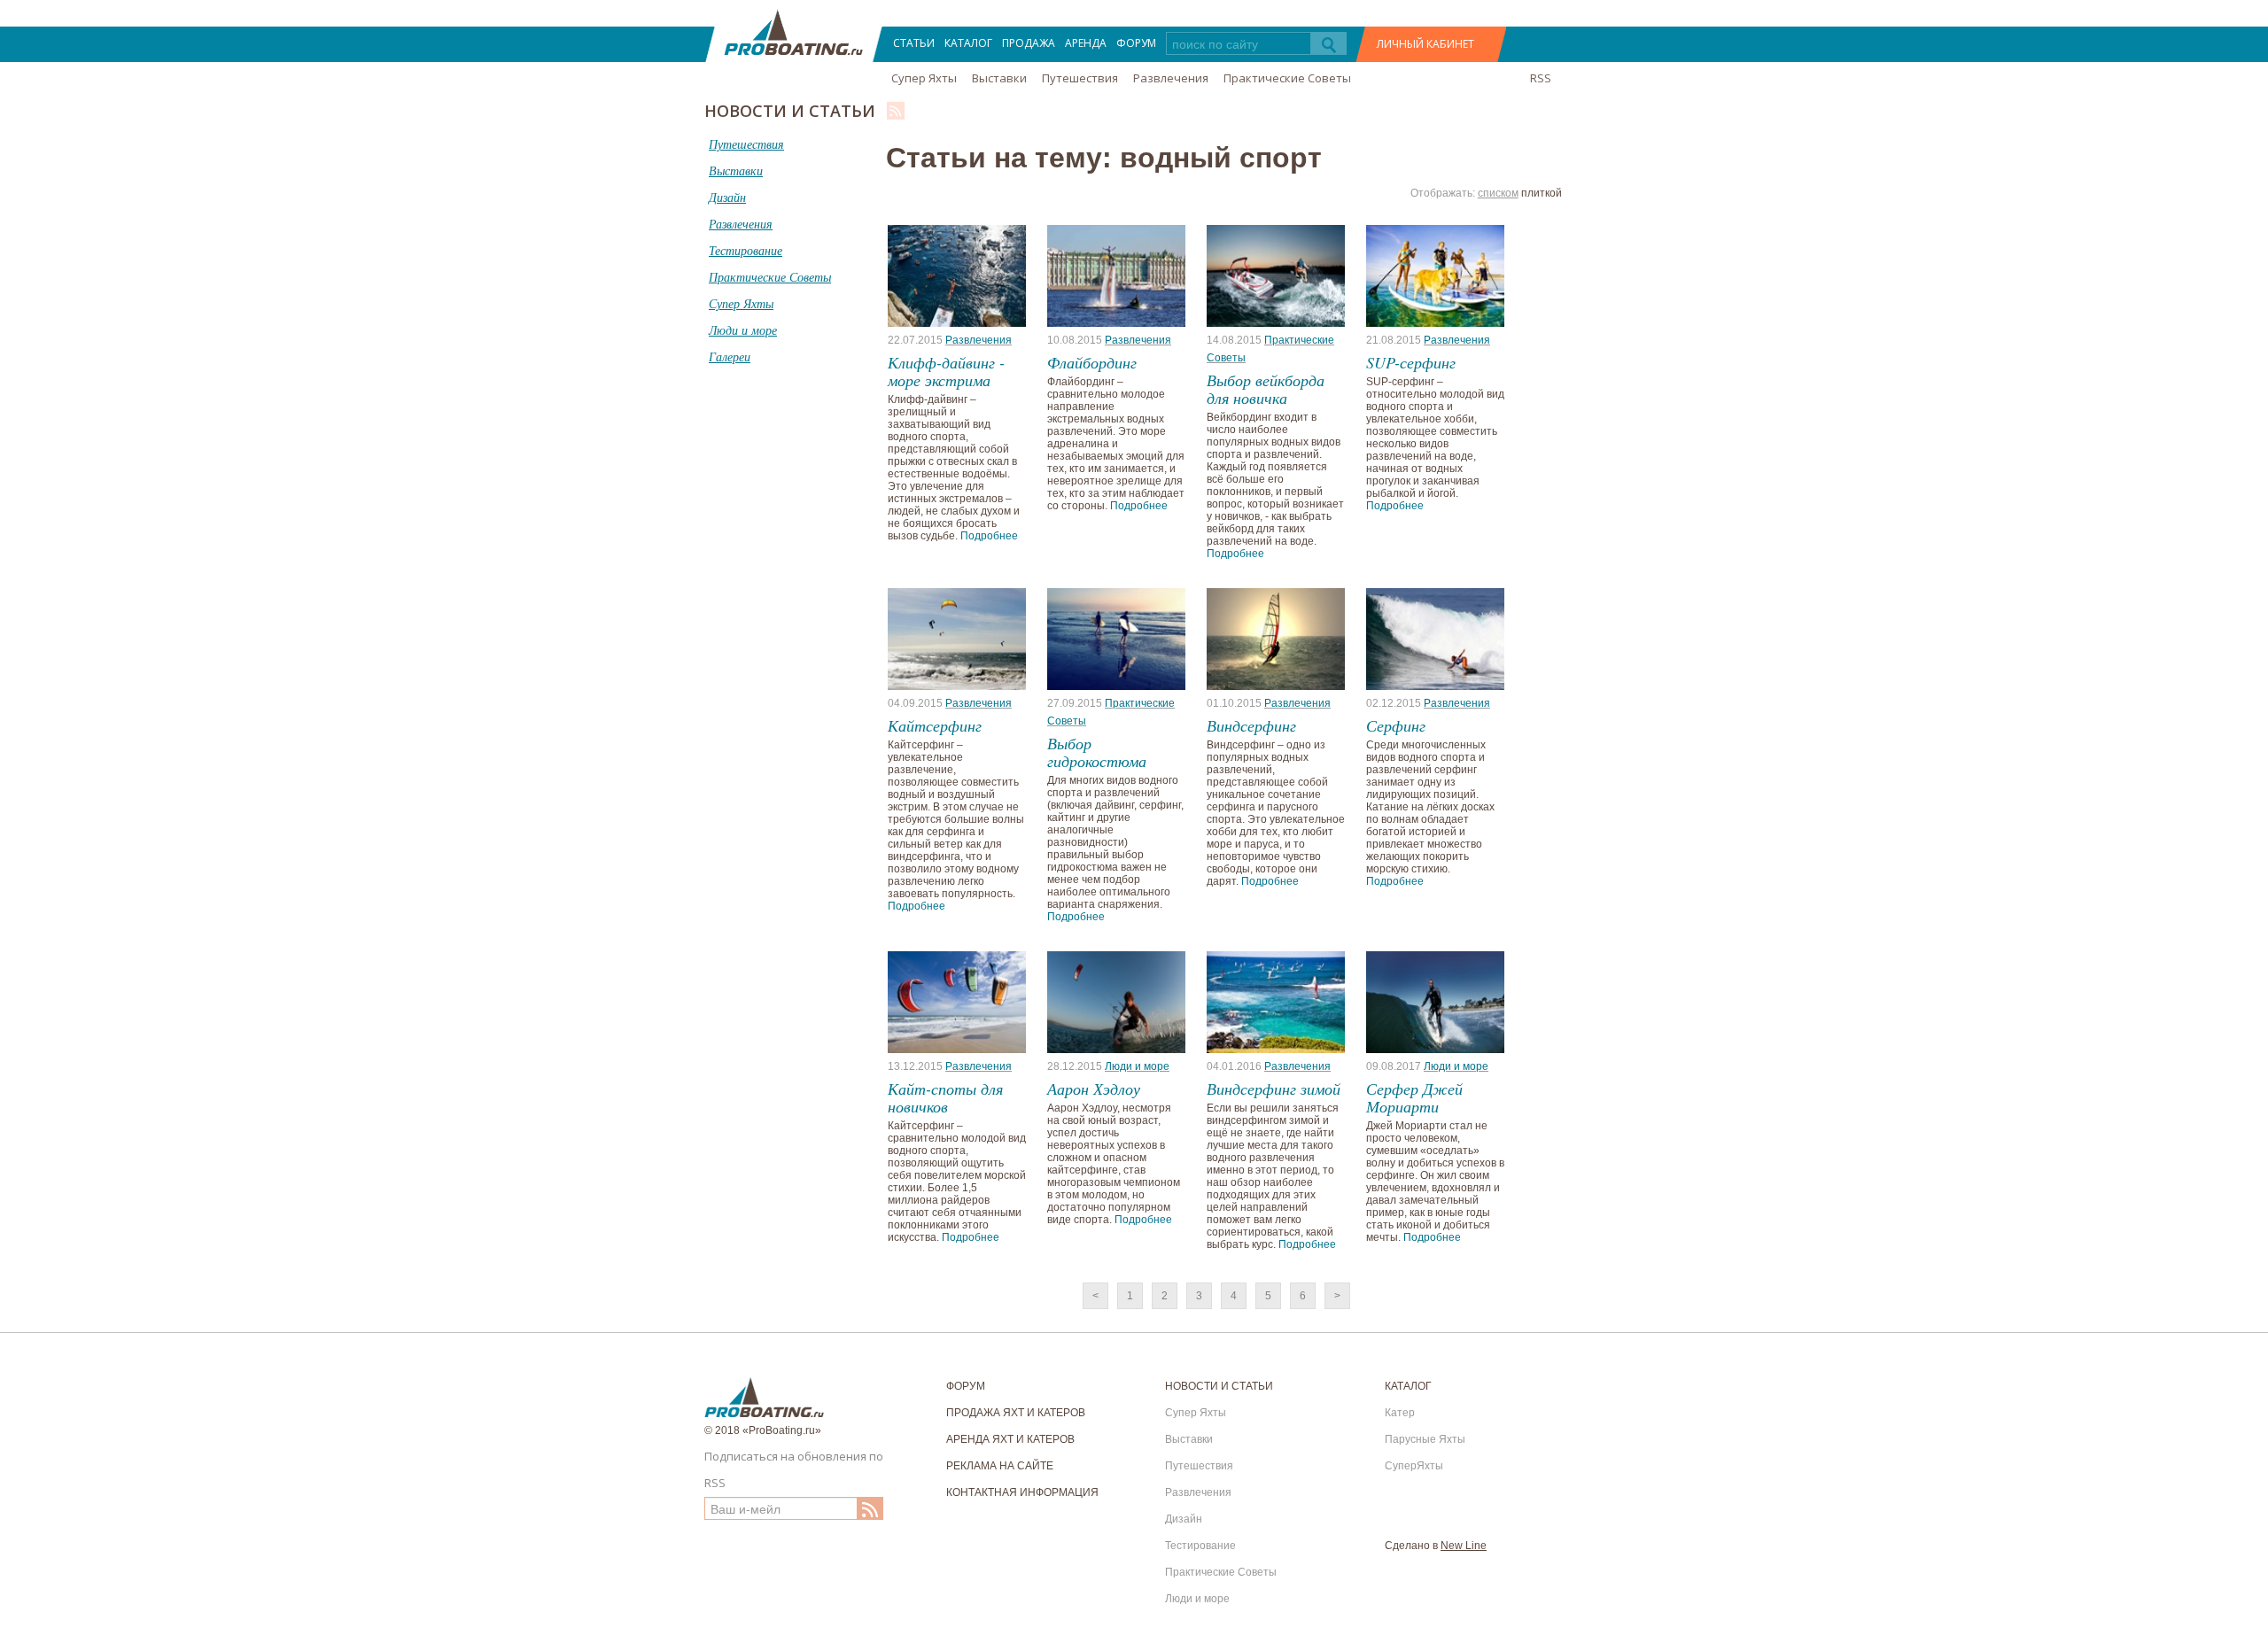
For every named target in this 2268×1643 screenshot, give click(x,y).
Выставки (999, 78)
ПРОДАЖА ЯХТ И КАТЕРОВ (1016, 1413)
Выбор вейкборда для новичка (1266, 389)
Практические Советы (1287, 78)
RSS (1541, 78)
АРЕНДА (1086, 43)
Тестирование (1200, 1546)
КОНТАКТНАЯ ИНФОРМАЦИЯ (1022, 1492)
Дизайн (1184, 1519)
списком (1498, 193)
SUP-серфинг (1411, 362)
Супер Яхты (924, 78)
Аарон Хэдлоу (1094, 1089)
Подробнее (989, 536)
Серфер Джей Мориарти (1414, 1097)
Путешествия (1080, 78)
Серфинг (1396, 725)
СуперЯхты (1414, 1466)
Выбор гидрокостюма (1097, 752)
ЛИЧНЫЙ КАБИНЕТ (1425, 44)
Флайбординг (1092, 362)
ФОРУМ (1136, 43)
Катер (1400, 1413)
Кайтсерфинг (935, 725)
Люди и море (1137, 1066)
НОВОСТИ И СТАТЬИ (1219, 1386)
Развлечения (1171, 78)
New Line (1464, 1546)
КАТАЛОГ (968, 43)
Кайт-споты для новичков (945, 1097)
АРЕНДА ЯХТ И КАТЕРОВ (1010, 1439)
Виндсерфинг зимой (1274, 1089)
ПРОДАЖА (1029, 43)
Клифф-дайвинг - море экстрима (946, 371)
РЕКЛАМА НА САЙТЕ (1000, 1466)
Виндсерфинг (1251, 725)
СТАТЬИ (914, 43)
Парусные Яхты (1425, 1439)
